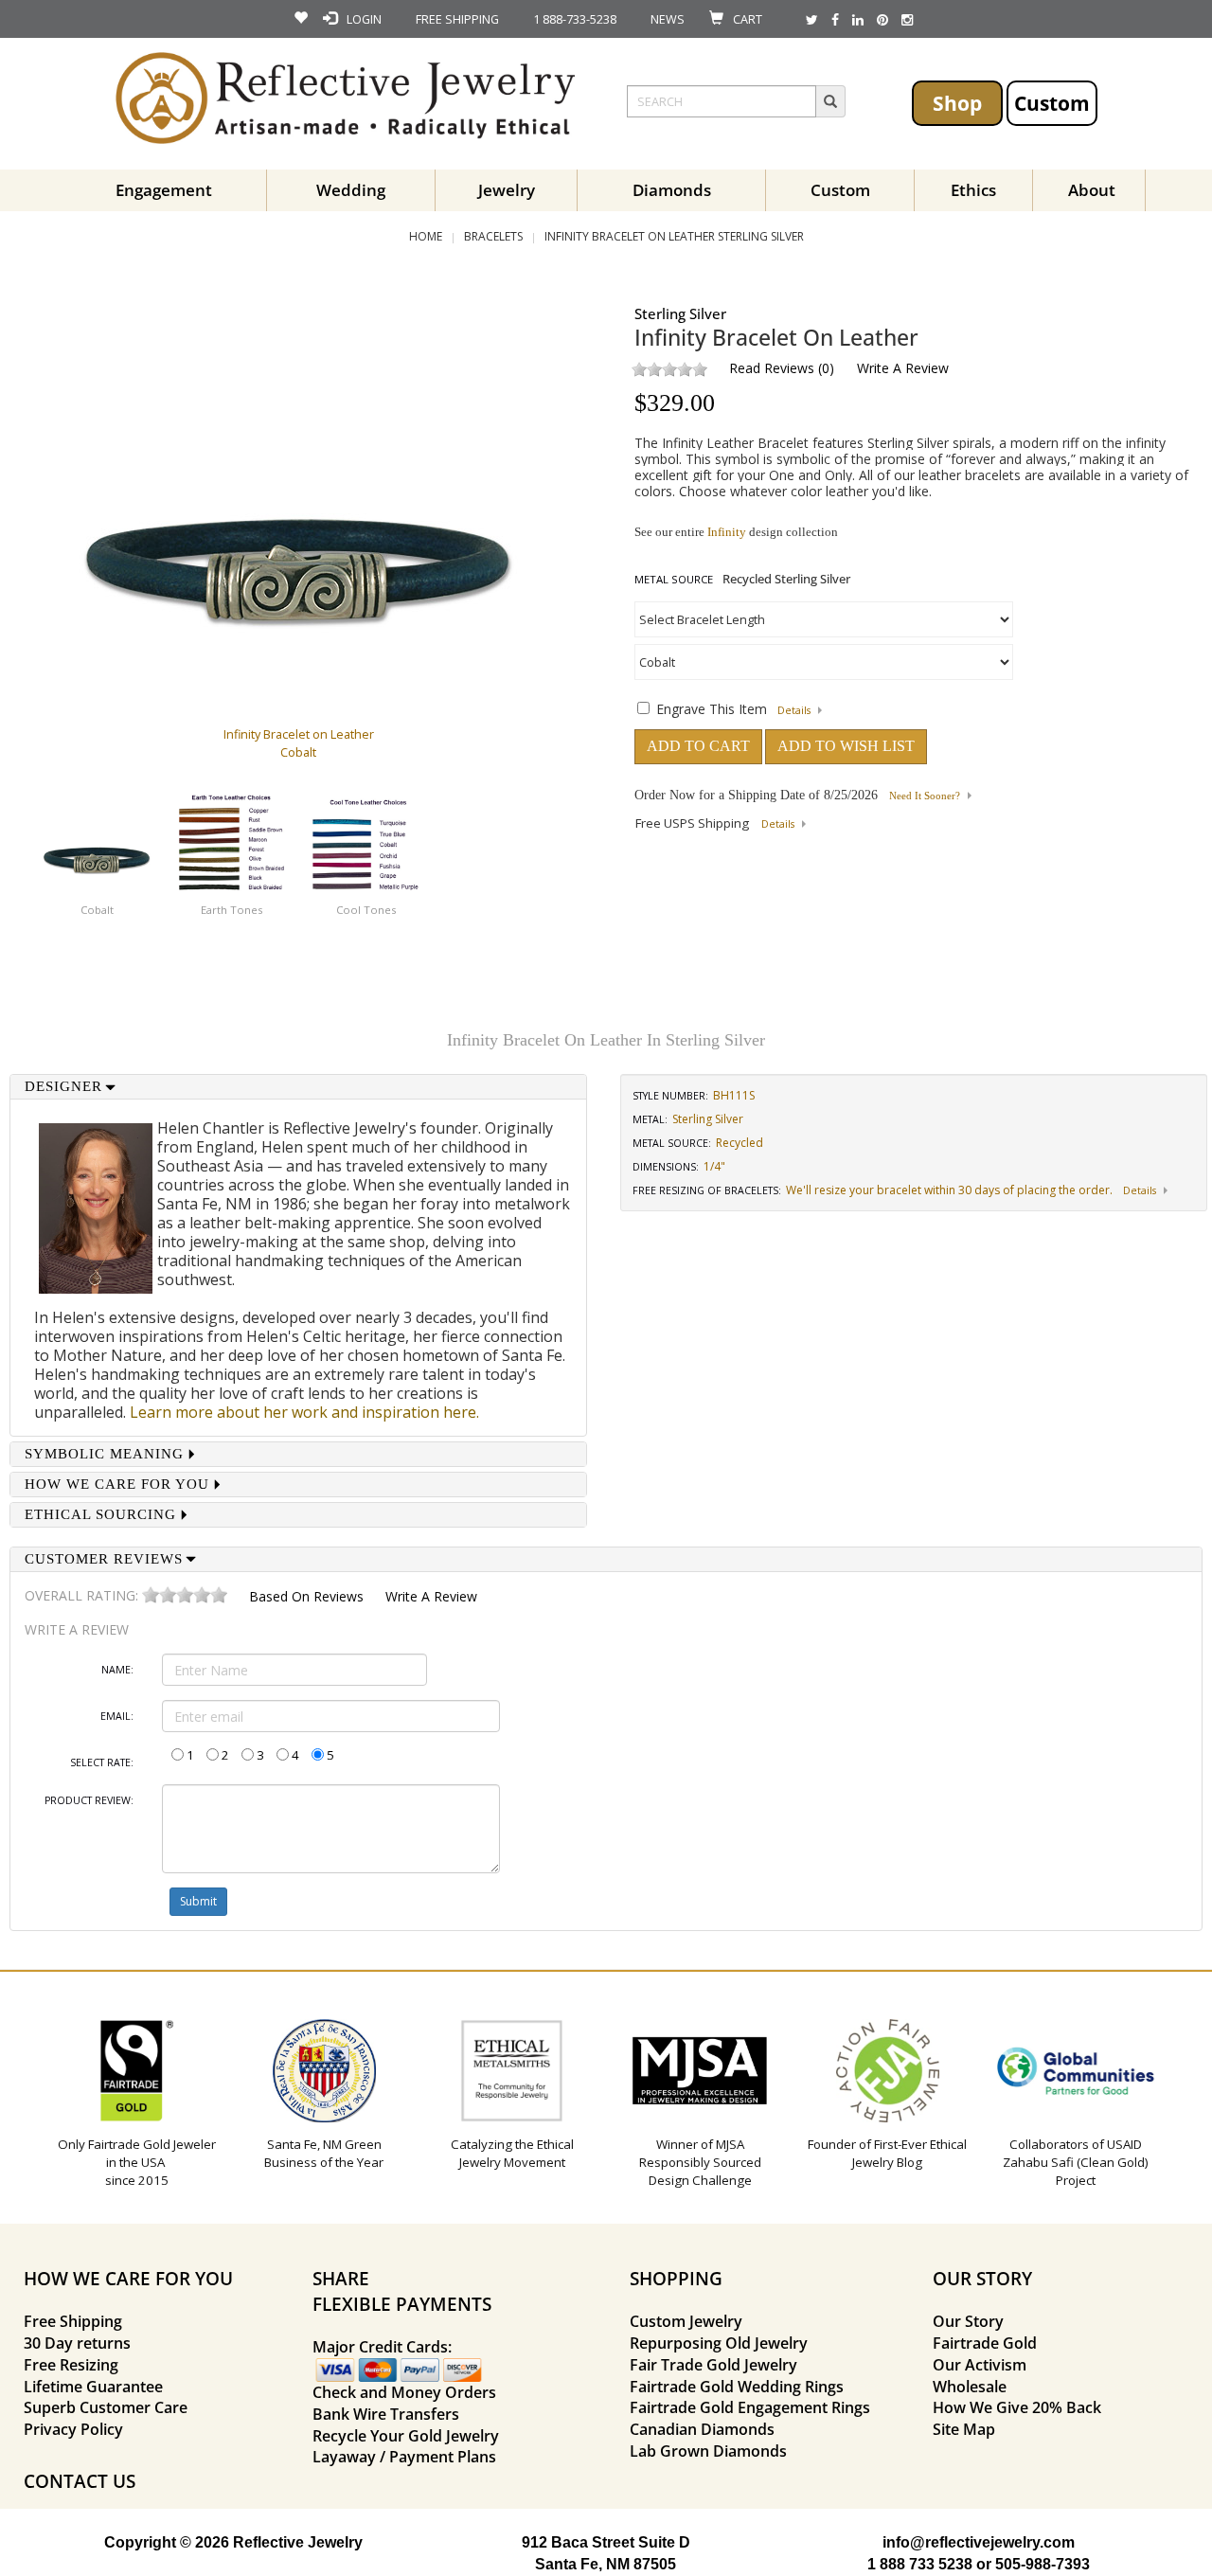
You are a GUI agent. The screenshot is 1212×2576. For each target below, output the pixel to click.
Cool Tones (366, 910)
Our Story (968, 2321)
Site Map (964, 2429)
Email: (117, 1716)
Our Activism (980, 2365)
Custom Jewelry (686, 2321)
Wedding (351, 190)
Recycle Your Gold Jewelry (406, 2436)
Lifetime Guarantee (93, 2387)
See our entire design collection (736, 532)
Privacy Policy (73, 2429)
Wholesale (970, 2387)
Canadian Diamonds (702, 2429)
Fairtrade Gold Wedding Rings (737, 2387)
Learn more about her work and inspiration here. (304, 1412)
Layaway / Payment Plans (404, 2457)
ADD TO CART (698, 746)
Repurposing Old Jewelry (719, 2343)
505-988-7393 (1043, 2564)
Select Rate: (102, 1762)
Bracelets (493, 236)
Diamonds (672, 190)
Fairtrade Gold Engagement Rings (750, 2407)
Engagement (164, 190)
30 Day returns (77, 2343)
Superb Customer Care (106, 2407)
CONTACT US (80, 2481)
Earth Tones (232, 910)
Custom (1052, 103)
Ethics (973, 190)
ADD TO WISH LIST (846, 746)
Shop (957, 103)
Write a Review (903, 368)
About (1092, 190)
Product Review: (89, 1800)
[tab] (298, 1087)
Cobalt (97, 910)
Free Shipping (73, 2321)
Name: (117, 1670)
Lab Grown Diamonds (708, 2451)
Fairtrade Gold (985, 2343)
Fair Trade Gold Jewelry (713, 2365)
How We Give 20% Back (1017, 2407)
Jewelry (507, 190)
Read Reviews (772, 368)
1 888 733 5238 (920, 2564)
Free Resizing (71, 2365)
